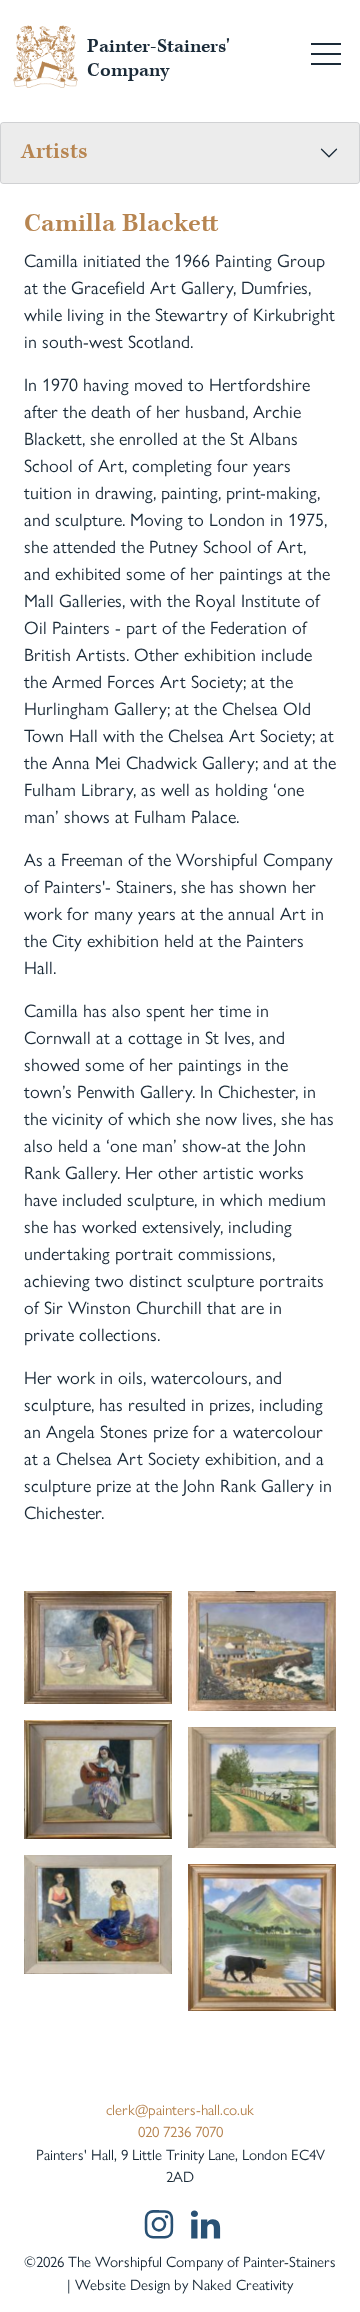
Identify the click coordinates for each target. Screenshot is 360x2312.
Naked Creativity (242, 2285)
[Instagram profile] (158, 2224)
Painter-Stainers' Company (158, 58)
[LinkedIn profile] (205, 2224)
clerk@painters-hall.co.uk (180, 2110)
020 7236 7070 (180, 2132)
